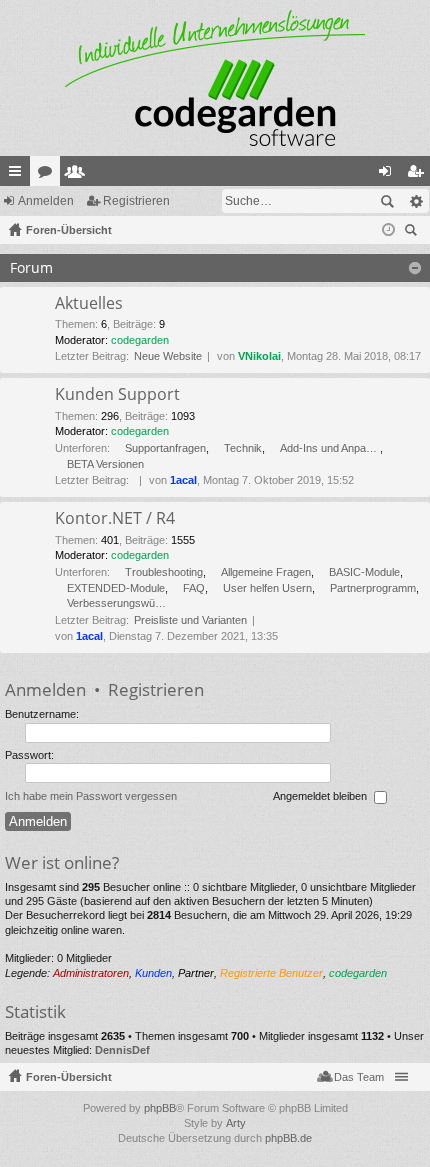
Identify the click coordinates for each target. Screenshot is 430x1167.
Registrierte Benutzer (271, 973)
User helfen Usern (267, 588)
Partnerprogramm (373, 588)
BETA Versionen (105, 464)
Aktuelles (89, 304)
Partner (196, 973)
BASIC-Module (364, 572)
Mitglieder (79, 175)
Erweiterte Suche (415, 201)
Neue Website (168, 356)
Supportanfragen (165, 448)
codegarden (140, 340)
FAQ (194, 588)
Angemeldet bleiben (321, 796)
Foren (49, 175)
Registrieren (136, 201)
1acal (183, 480)
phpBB (160, 1108)
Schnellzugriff (19, 175)
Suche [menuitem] (414, 232)
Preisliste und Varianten (190, 620)
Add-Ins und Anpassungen (330, 448)
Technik (243, 448)
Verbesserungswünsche (117, 603)
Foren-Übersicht (69, 1077)
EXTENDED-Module (116, 588)
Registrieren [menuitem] (419, 175)
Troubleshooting (164, 572)
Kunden (153, 973)
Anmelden (46, 201)
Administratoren (91, 973)
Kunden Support (117, 395)
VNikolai (259, 356)
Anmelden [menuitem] (389, 175)
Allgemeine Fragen (266, 572)
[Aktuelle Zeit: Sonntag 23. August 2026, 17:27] (388, 230)
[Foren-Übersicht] (215, 78)
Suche (387, 201)
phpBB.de (288, 1138)
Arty (236, 1123)
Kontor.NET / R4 (115, 519)
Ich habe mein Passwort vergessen (91, 796)
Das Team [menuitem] (359, 1077)
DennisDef (122, 1050)
